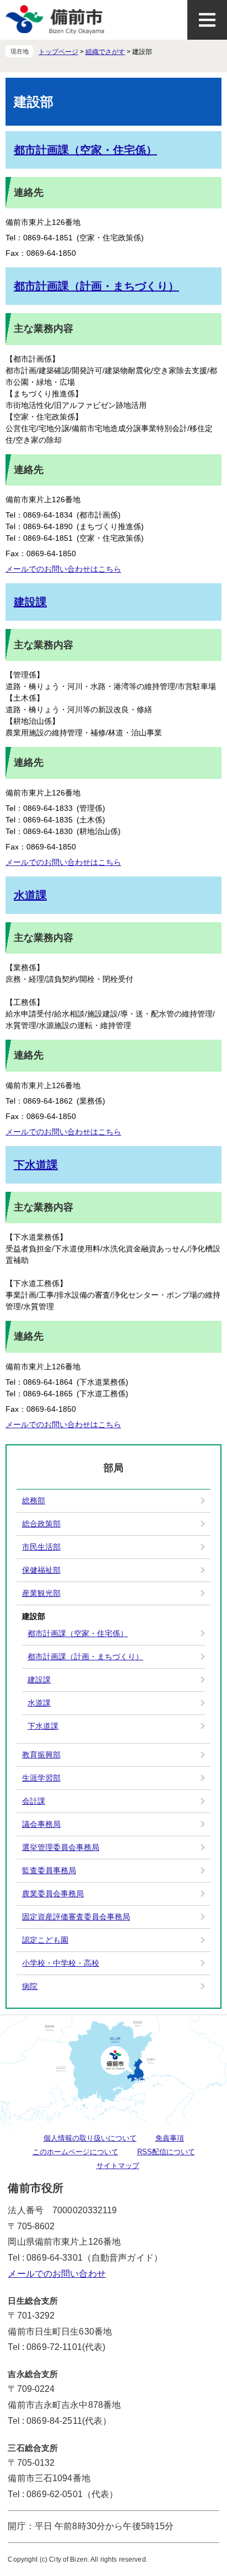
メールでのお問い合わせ (56, 2274)
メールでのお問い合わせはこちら (63, 569)
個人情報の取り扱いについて (90, 2138)
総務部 (34, 1501)
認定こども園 (45, 1940)
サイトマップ (118, 2166)
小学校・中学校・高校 (61, 1963)
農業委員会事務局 (53, 1894)
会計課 (34, 1801)
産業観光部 (41, 1593)
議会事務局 (41, 1824)
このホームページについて (75, 2152)
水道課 (30, 895)
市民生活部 (41, 1547)
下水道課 (36, 1165)
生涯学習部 (41, 1778)
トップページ (58, 52)
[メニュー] (207, 20)
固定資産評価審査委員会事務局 (76, 1917)
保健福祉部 (41, 1570)
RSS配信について (166, 2152)
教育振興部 (41, 1755)
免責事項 (170, 2138)
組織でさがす (105, 52)
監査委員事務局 (49, 1870)
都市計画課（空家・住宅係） (85, 150)
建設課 (30, 602)
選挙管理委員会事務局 (61, 1847)
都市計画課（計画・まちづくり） (96, 286)
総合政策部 (41, 1524)
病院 (30, 1986)
